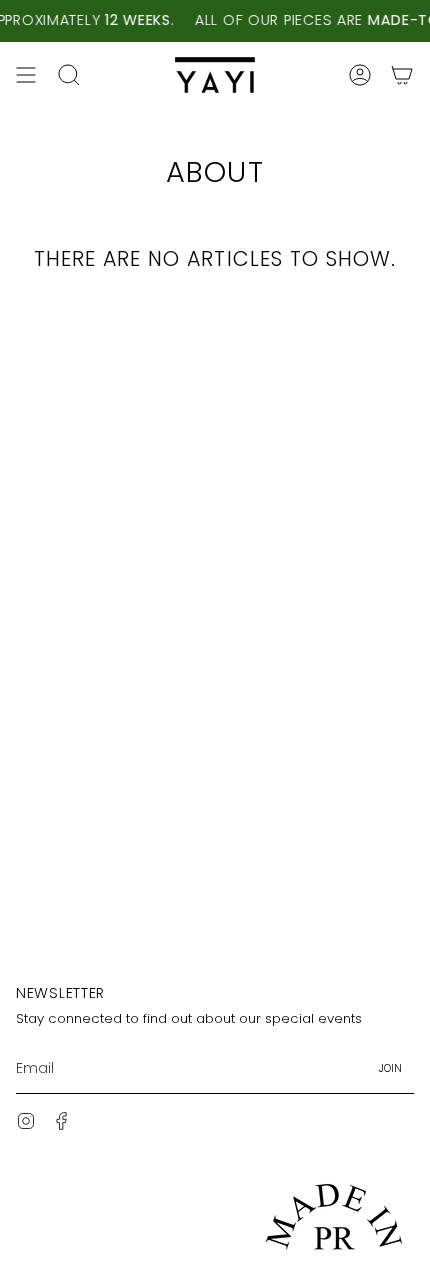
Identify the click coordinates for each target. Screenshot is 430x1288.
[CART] (402, 75)
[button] (69, 75)
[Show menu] (26, 75)
